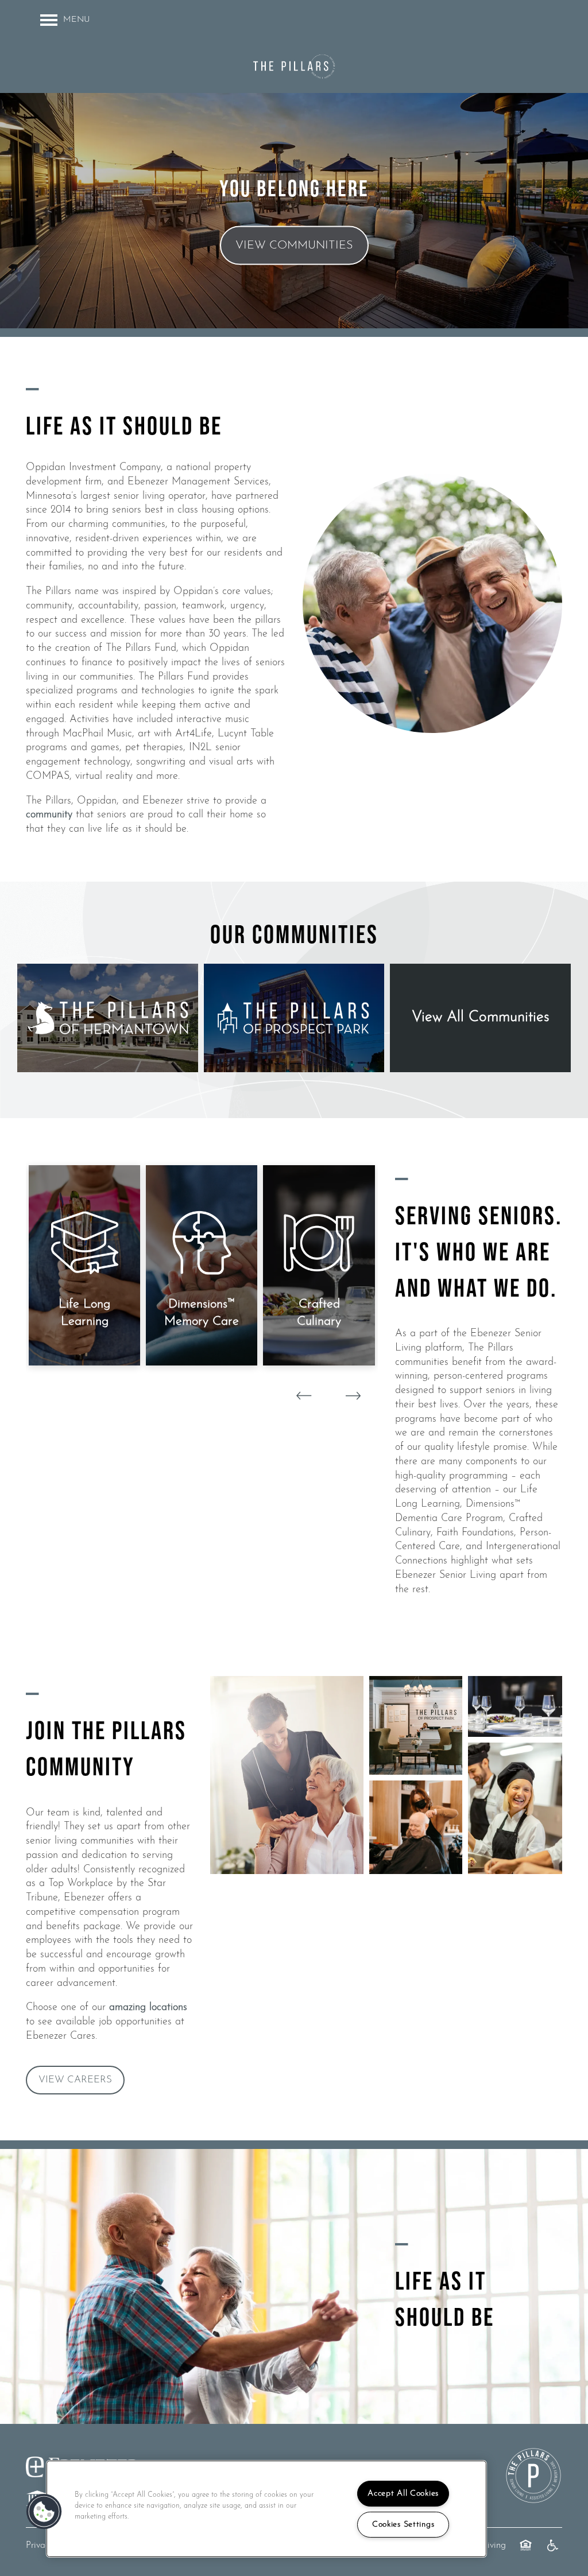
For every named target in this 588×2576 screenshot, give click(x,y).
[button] (75, 2080)
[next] (353, 1396)
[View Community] (108, 1018)
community (49, 815)
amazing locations (148, 2008)
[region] (266, 2509)
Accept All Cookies (403, 2494)
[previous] (304, 1396)
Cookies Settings (403, 2525)
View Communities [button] (294, 246)
